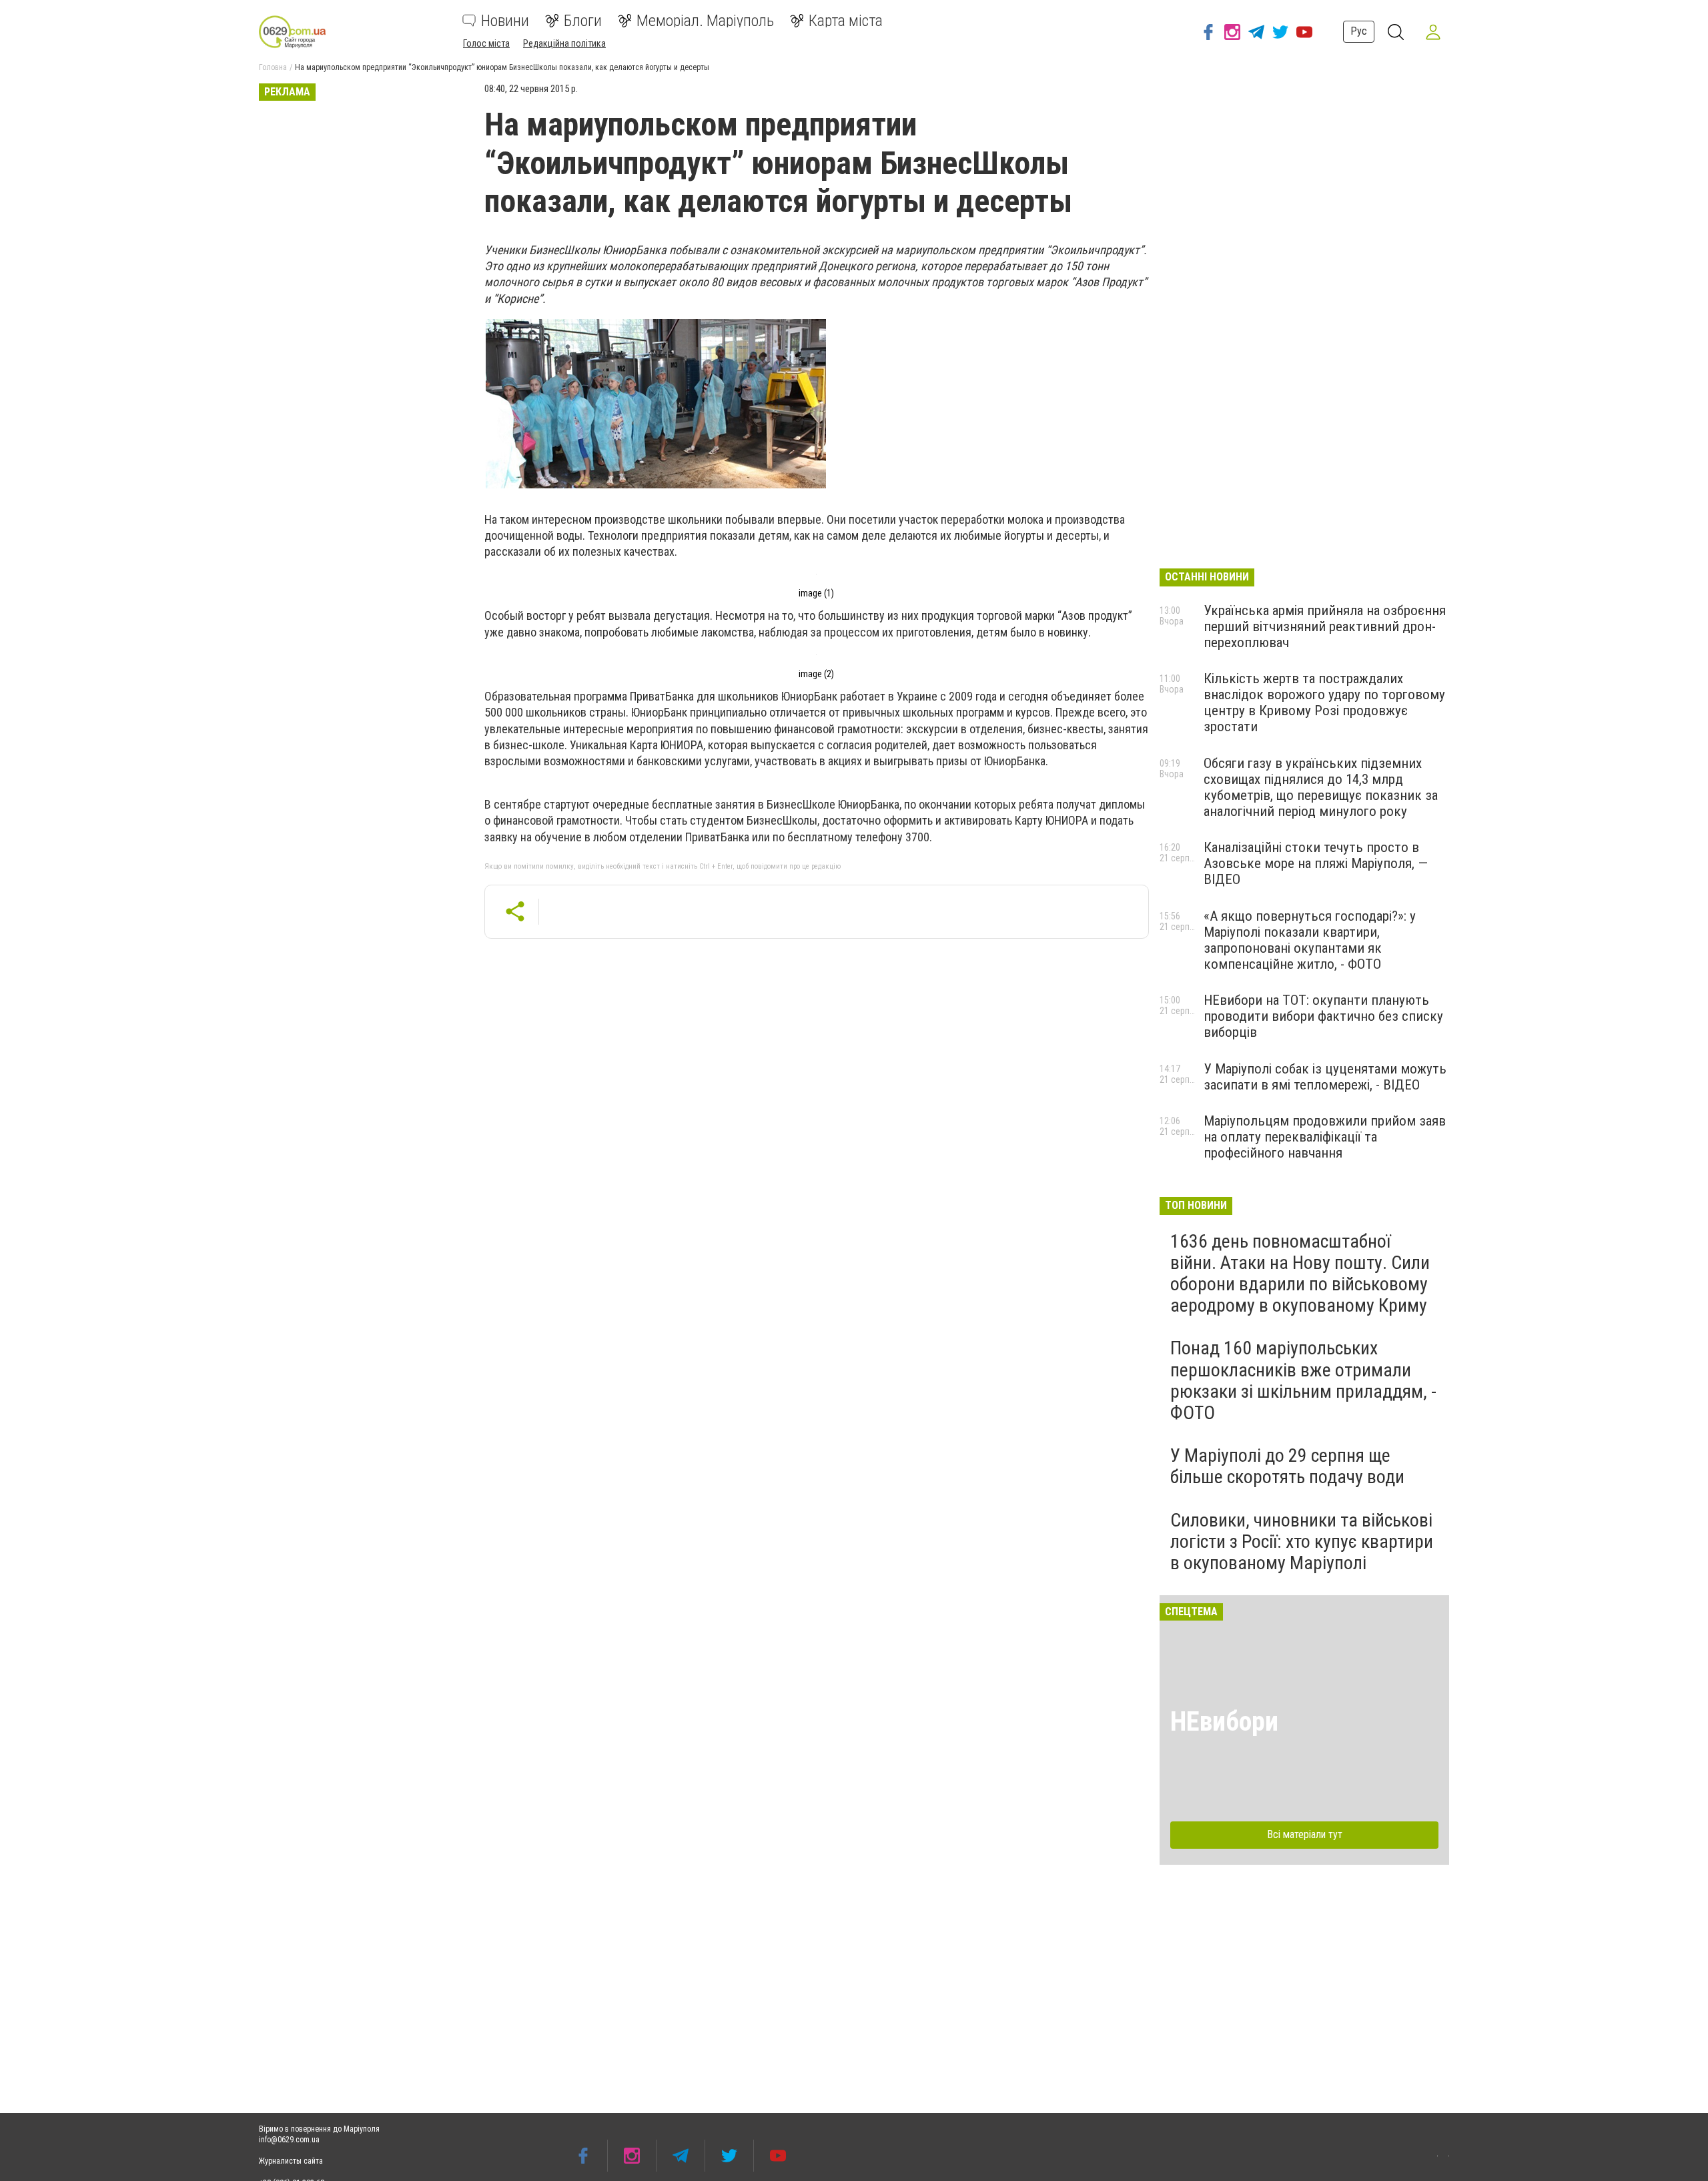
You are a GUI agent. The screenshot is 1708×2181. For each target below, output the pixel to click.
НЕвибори (1224, 1722)
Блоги (583, 21)
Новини (505, 21)
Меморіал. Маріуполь (705, 21)
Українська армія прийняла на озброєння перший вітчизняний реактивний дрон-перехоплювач (1325, 626)
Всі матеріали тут (1305, 1834)
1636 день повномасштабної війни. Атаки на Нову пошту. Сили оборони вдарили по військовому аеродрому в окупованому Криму (1300, 1274)
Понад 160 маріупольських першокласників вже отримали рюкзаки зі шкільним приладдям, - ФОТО (1303, 1380)
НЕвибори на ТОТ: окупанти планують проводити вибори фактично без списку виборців (1323, 1016)
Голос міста (486, 43)
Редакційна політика (564, 43)
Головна (273, 67)
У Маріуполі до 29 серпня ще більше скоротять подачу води (1287, 1466)
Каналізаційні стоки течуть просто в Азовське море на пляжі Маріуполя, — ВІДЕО (1316, 863)
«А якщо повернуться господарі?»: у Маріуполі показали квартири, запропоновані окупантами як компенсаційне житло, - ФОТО (1310, 940)
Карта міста (846, 21)
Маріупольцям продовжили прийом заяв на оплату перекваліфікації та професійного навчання (1325, 1137)
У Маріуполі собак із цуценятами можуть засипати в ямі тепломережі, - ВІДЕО (1325, 1077)
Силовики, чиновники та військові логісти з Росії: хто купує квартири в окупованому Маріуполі (1302, 1542)
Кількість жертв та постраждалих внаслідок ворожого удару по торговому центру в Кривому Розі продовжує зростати (1324, 703)
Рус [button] (1359, 31)
